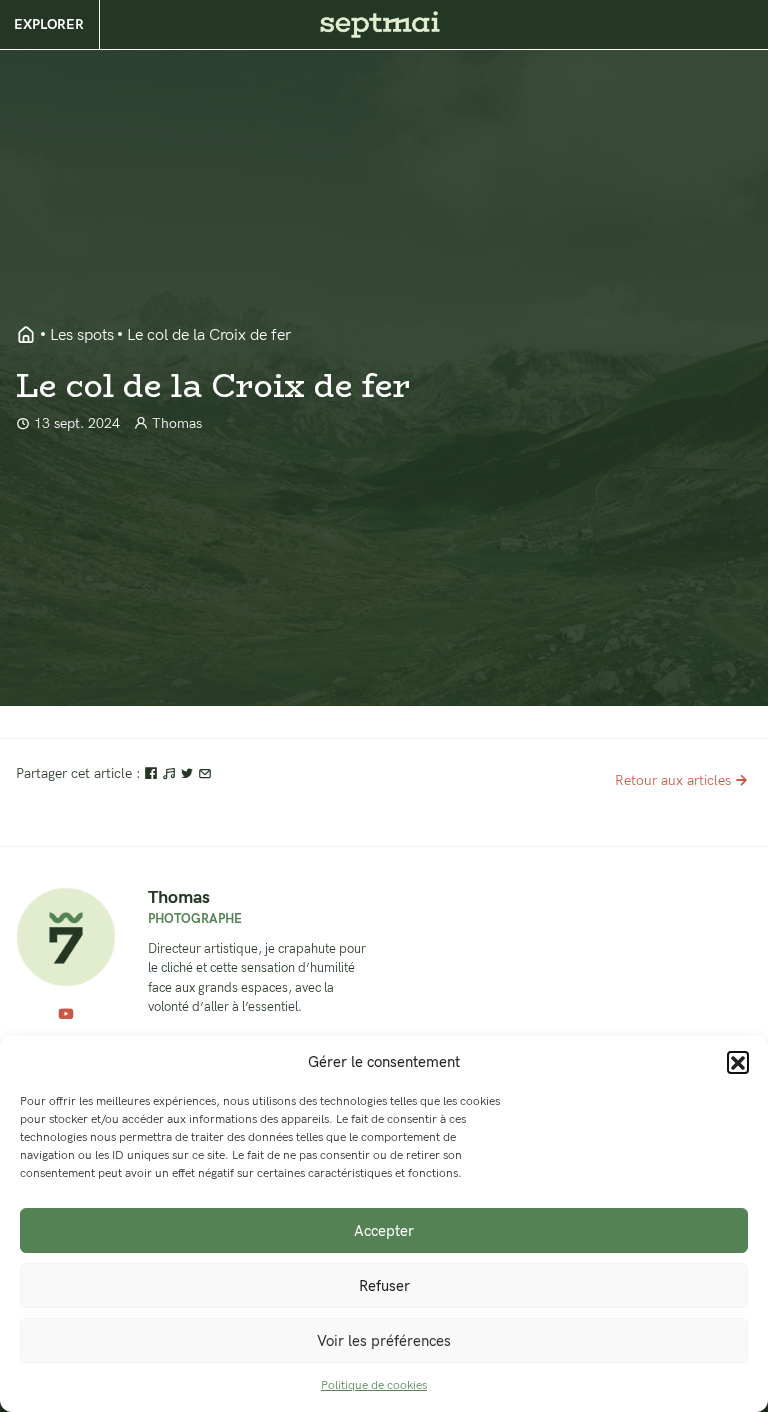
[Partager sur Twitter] (189, 773)
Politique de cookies (374, 1385)
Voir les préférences (384, 1341)
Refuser (384, 1286)
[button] (738, 1062)
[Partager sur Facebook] (153, 773)
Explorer (49, 24)
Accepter (384, 1231)
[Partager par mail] (205, 773)
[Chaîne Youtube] (66, 1015)
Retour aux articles (673, 780)
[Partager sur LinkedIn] (171, 773)
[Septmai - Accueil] (26, 336)
